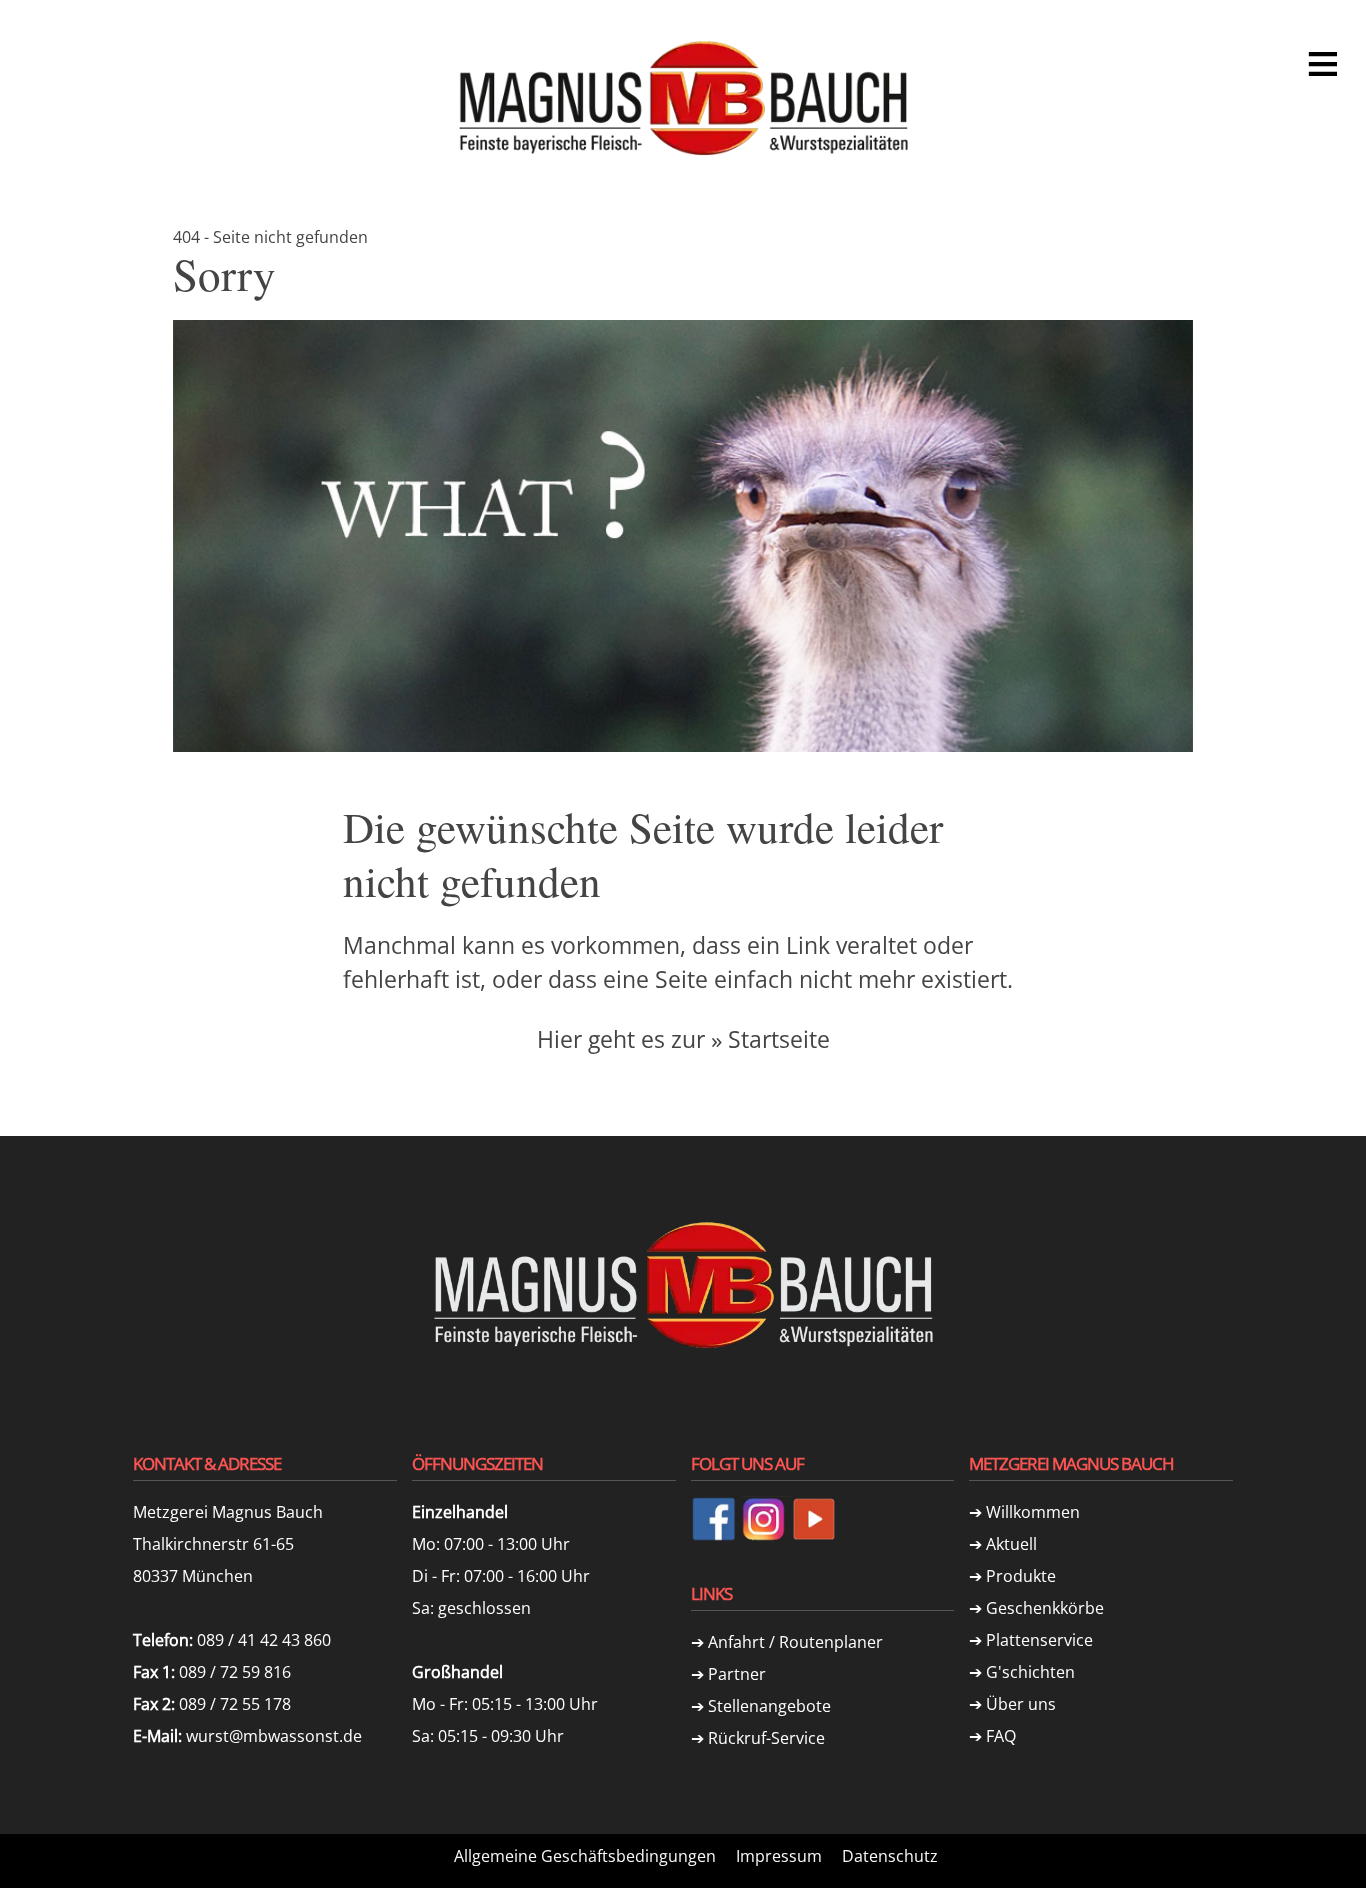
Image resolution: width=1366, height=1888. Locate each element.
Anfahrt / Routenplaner (795, 1642)
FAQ (1001, 1736)
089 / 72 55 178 (235, 1704)
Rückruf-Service (766, 1738)
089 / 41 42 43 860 (264, 1640)
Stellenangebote (769, 1706)
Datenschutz (890, 1856)
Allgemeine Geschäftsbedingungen (585, 1856)
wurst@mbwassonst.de (274, 1736)
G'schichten (1030, 1672)
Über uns (1021, 1704)
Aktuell (1011, 1544)
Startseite (779, 1039)
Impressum (779, 1856)
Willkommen (1033, 1512)
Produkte (1021, 1576)
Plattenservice (1039, 1640)
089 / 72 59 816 (235, 1672)
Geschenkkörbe (1045, 1608)
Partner (737, 1674)
